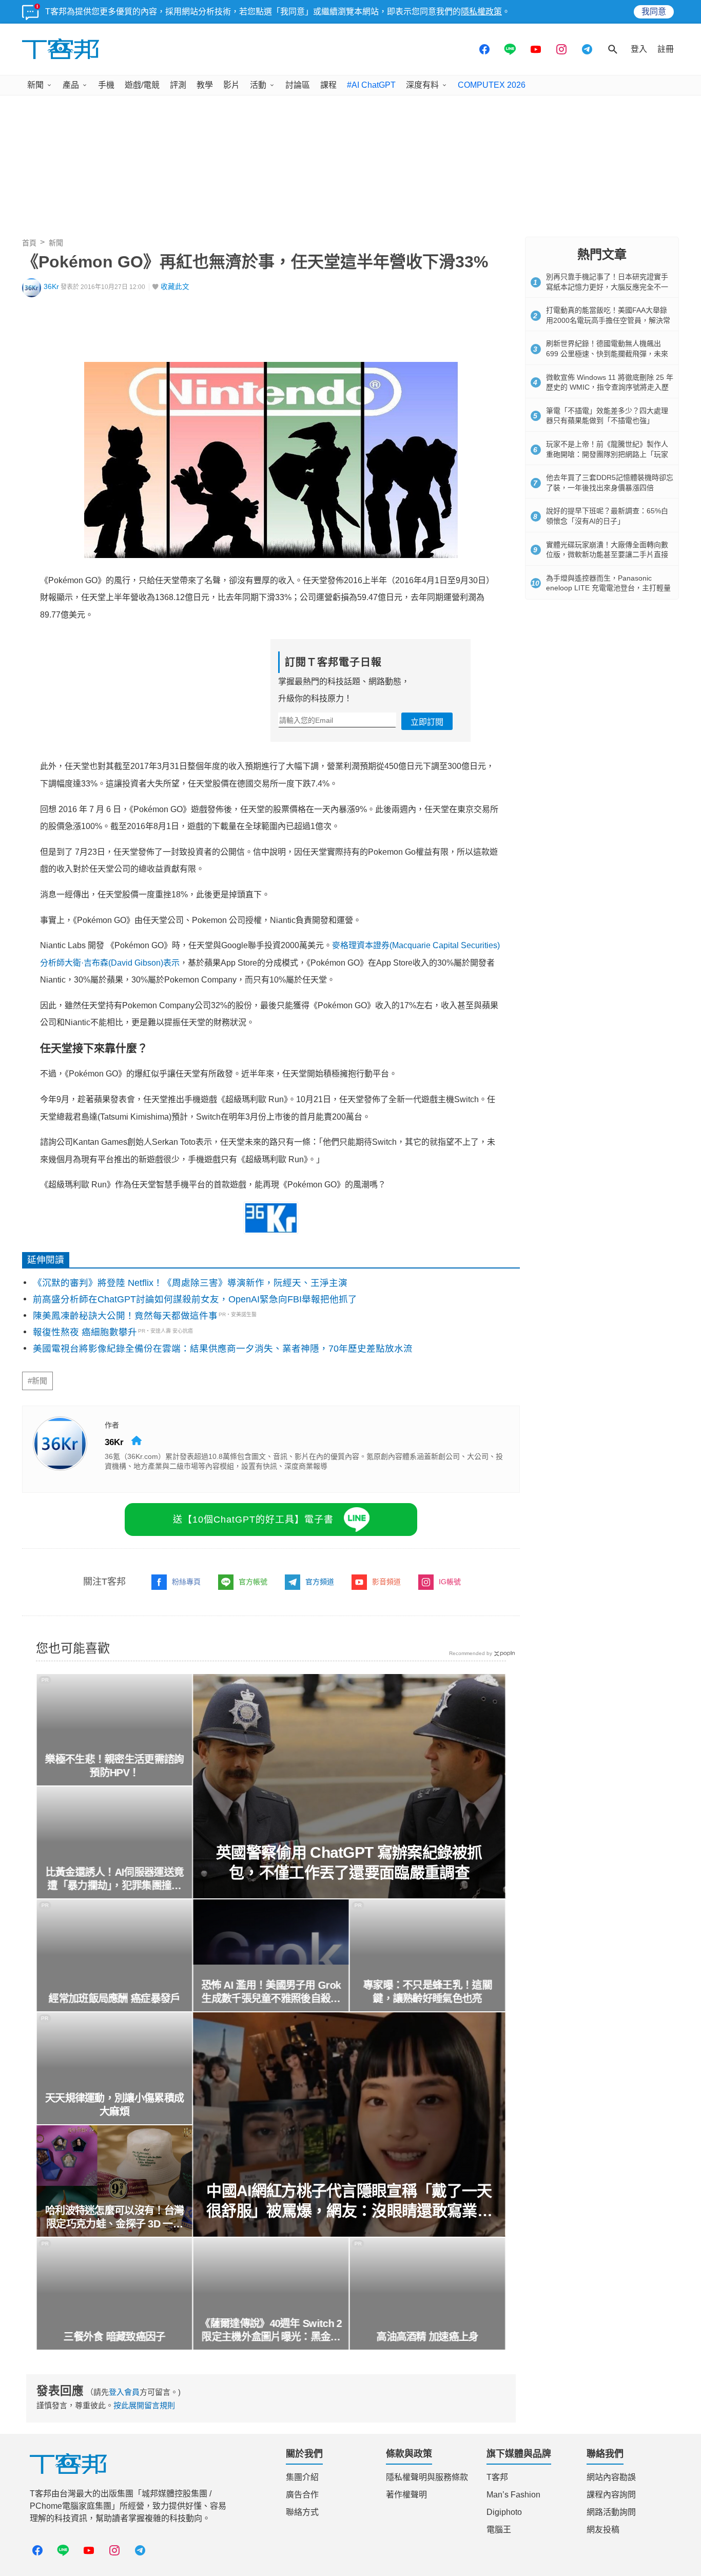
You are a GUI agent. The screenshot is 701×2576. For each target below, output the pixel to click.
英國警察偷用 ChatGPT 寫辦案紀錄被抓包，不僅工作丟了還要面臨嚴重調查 (349, 1862)
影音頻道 (386, 1582)
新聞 (35, 85)
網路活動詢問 (611, 2512)
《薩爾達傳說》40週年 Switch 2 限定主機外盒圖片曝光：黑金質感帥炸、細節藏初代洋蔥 (271, 2331)
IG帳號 (450, 1582)
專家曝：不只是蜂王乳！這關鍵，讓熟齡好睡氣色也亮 (428, 1992)
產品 (71, 85)
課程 (328, 85)
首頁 (29, 243)
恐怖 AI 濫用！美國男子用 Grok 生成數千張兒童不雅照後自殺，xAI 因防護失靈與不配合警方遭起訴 (271, 1992)
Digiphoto (504, 2512)
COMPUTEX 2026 (492, 85)
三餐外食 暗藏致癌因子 (114, 2337)
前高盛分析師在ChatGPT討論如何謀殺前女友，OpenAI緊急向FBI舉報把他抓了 (195, 1299)
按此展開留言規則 (144, 2405)
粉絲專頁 (186, 1582)
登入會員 (124, 2392)
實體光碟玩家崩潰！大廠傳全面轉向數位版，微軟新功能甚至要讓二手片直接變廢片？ (607, 555)
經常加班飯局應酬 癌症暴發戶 (114, 1998)
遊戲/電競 (142, 85)
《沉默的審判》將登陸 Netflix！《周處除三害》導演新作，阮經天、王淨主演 (190, 1283)
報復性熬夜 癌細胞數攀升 (85, 1332)
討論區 (298, 85)
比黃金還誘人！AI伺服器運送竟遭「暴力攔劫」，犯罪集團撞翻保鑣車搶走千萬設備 (114, 1879)
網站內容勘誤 (611, 2477)
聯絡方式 (302, 2512)
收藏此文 (175, 287)
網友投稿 (603, 2530)
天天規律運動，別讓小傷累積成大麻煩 (114, 2105)
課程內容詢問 (611, 2495)
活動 (258, 85)
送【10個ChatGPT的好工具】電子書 (253, 1520)
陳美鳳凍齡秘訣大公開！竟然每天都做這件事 (125, 1316)
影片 (231, 85)
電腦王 (499, 2530)
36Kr (51, 287)
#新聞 (37, 1381)
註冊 (666, 49)
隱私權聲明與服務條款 (427, 2477)
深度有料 (422, 85)
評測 (178, 85)
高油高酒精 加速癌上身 (427, 2337)
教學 (205, 85)
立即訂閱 (427, 722)
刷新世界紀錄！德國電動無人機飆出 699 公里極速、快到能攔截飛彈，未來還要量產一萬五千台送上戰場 (607, 353)
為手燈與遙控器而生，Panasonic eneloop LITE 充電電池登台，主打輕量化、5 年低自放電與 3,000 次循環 (608, 588)
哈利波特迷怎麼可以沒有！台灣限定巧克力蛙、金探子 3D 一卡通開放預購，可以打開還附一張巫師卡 (114, 2218)
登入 (639, 49)
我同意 (654, 12)
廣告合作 (302, 2495)
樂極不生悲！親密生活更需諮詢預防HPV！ (114, 1766)
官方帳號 (253, 1582)
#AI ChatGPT (371, 85)
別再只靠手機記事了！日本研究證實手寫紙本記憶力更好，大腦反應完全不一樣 (607, 287)
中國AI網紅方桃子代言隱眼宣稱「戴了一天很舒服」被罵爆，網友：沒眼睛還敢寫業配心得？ (349, 2202)
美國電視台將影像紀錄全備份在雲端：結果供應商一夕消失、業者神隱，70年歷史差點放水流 (223, 1349)
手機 (106, 85)
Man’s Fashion (513, 2495)
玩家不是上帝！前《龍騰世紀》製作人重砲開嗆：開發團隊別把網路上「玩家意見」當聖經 (607, 454)
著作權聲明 (406, 2495)
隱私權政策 (481, 12)
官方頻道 (320, 1582)
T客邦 (497, 2477)
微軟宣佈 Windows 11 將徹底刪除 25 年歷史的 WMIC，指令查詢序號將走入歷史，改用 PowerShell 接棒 (610, 387)
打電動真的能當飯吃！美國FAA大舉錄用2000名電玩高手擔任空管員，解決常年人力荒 (608, 320)
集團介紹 (302, 2477)
